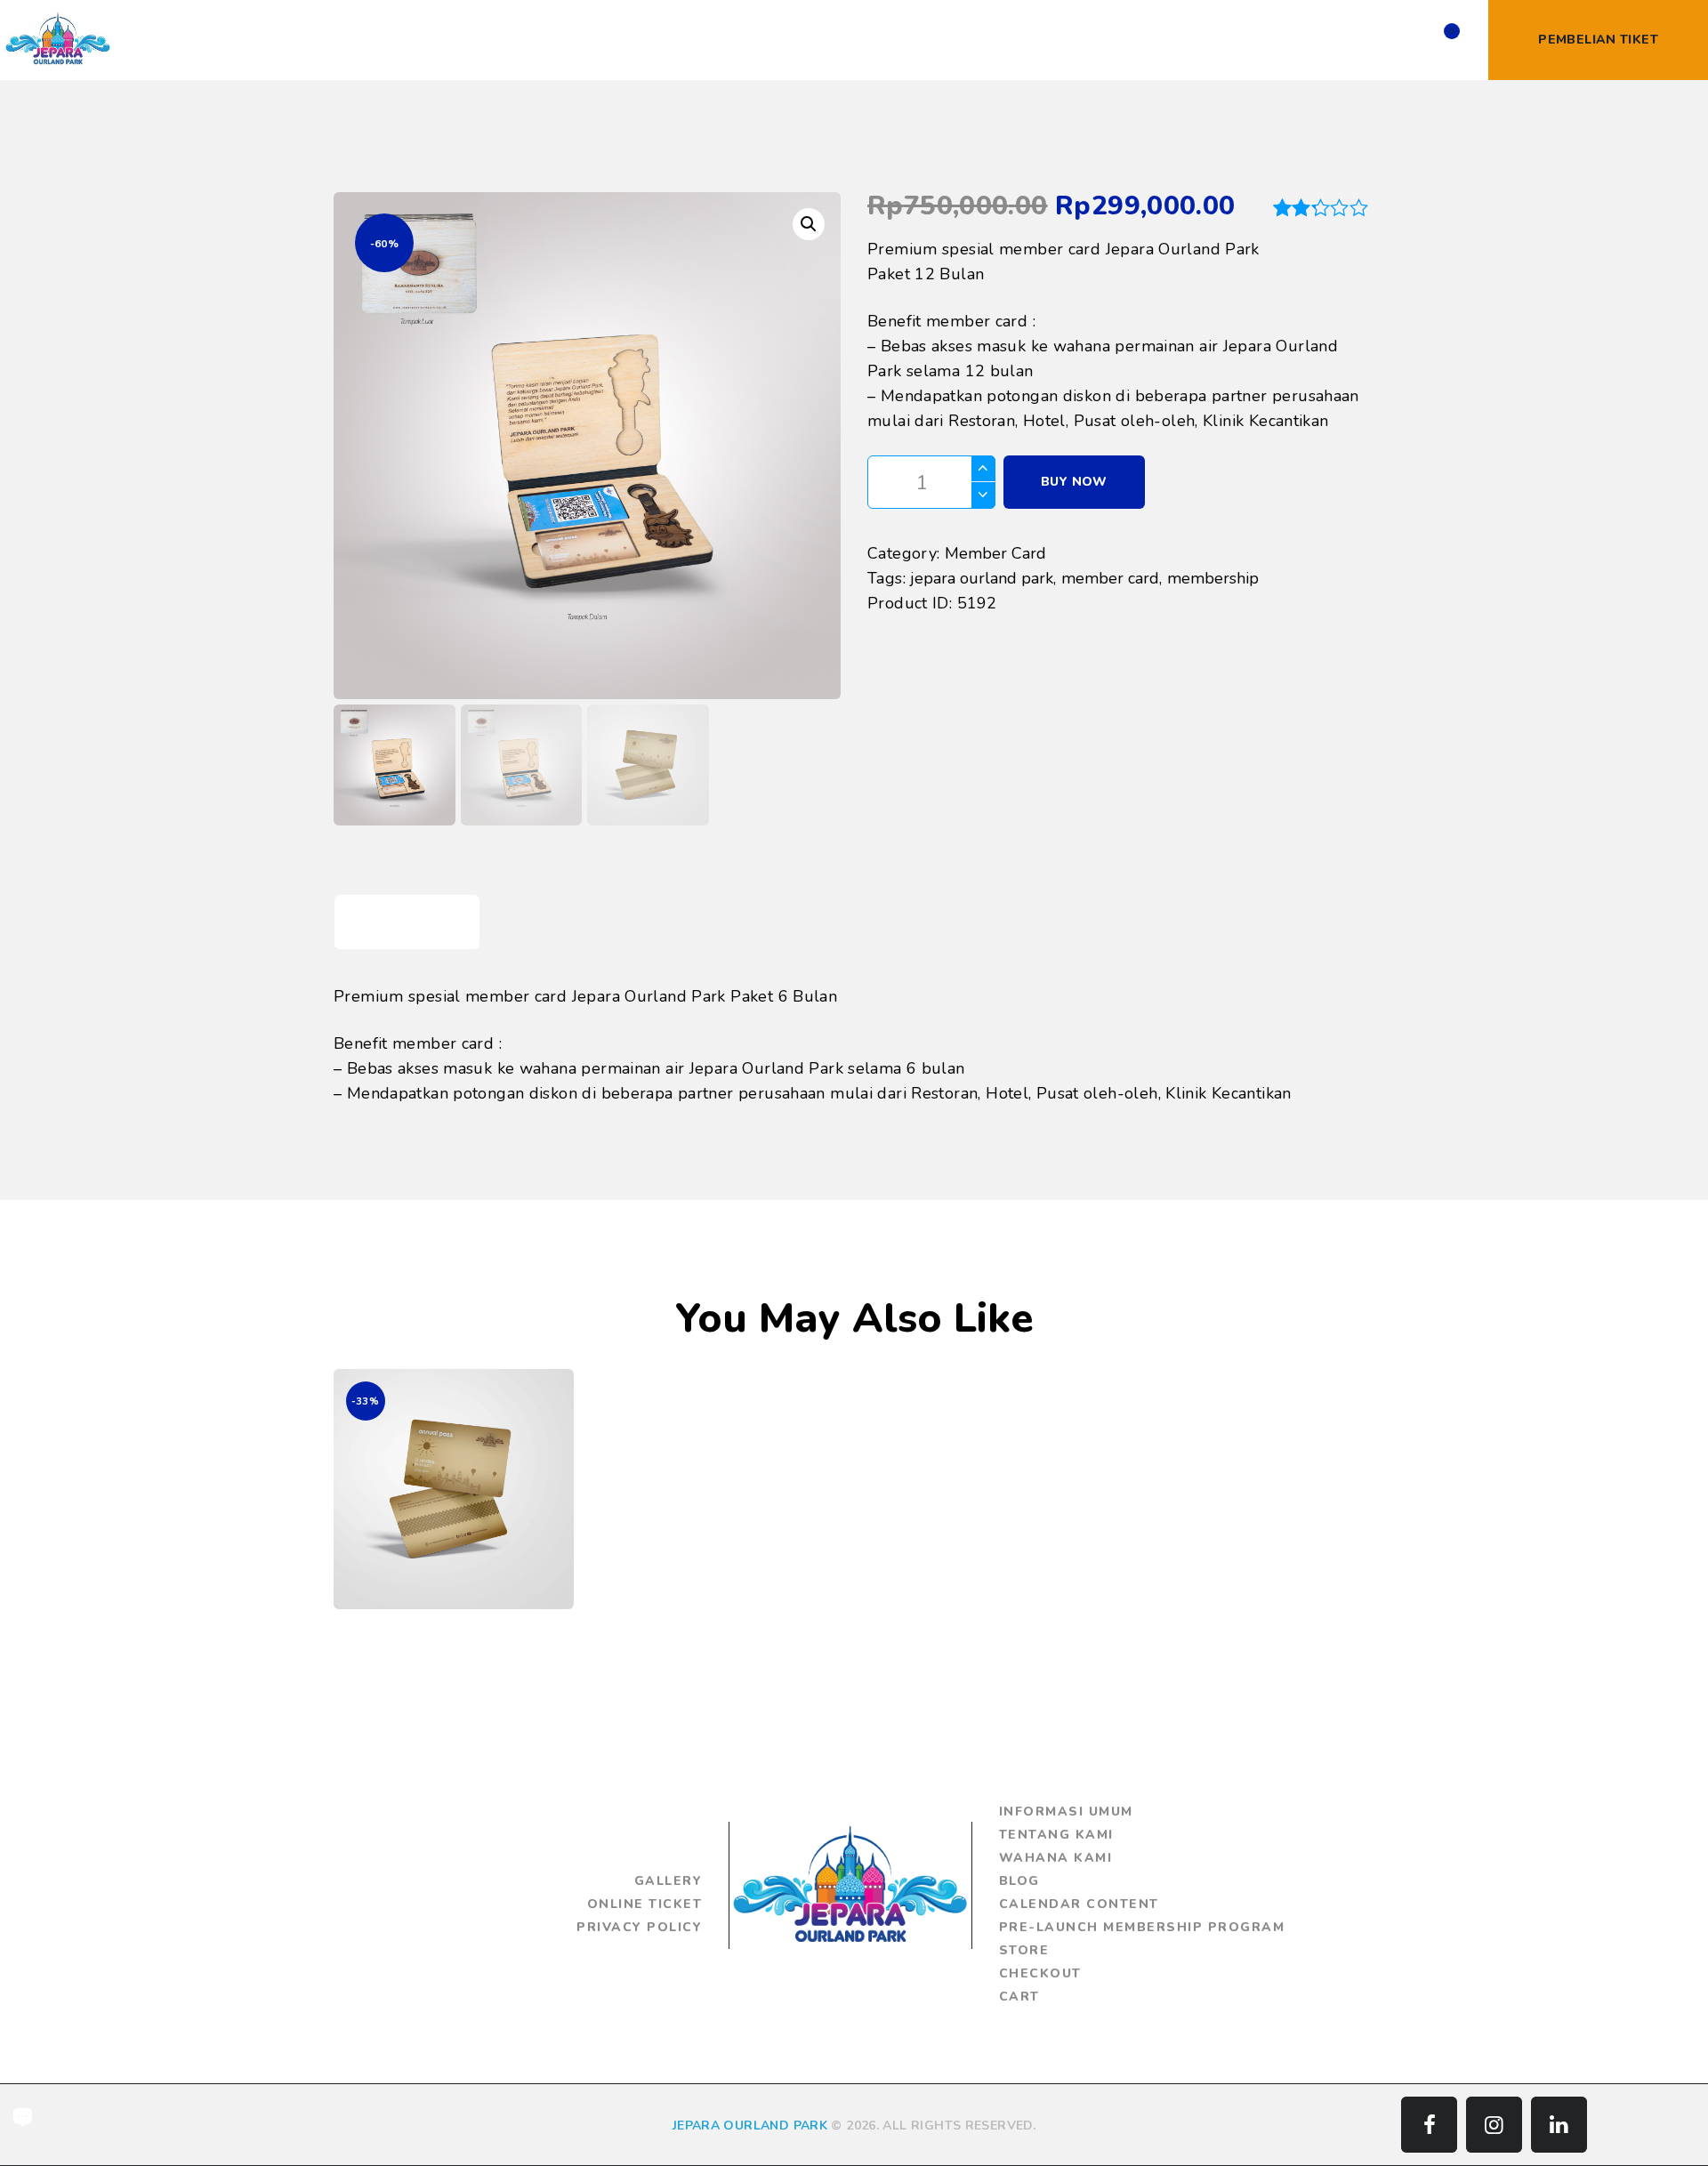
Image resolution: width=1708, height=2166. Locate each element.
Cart (1019, 1997)
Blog (1019, 1881)
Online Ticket (645, 1904)
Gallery (669, 1881)
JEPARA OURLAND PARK (750, 2126)
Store (1024, 1950)
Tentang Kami (1056, 1835)
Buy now (1074, 482)
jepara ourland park (982, 578)
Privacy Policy (639, 1927)
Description (407, 922)
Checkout (1040, 1973)
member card (1110, 578)
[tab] (407, 922)
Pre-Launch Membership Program (1142, 1927)
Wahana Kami (1056, 1858)
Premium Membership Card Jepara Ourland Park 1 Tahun (454, 1452)
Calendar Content (1079, 1904)
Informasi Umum (1066, 1812)
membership (1213, 578)
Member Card (995, 553)
